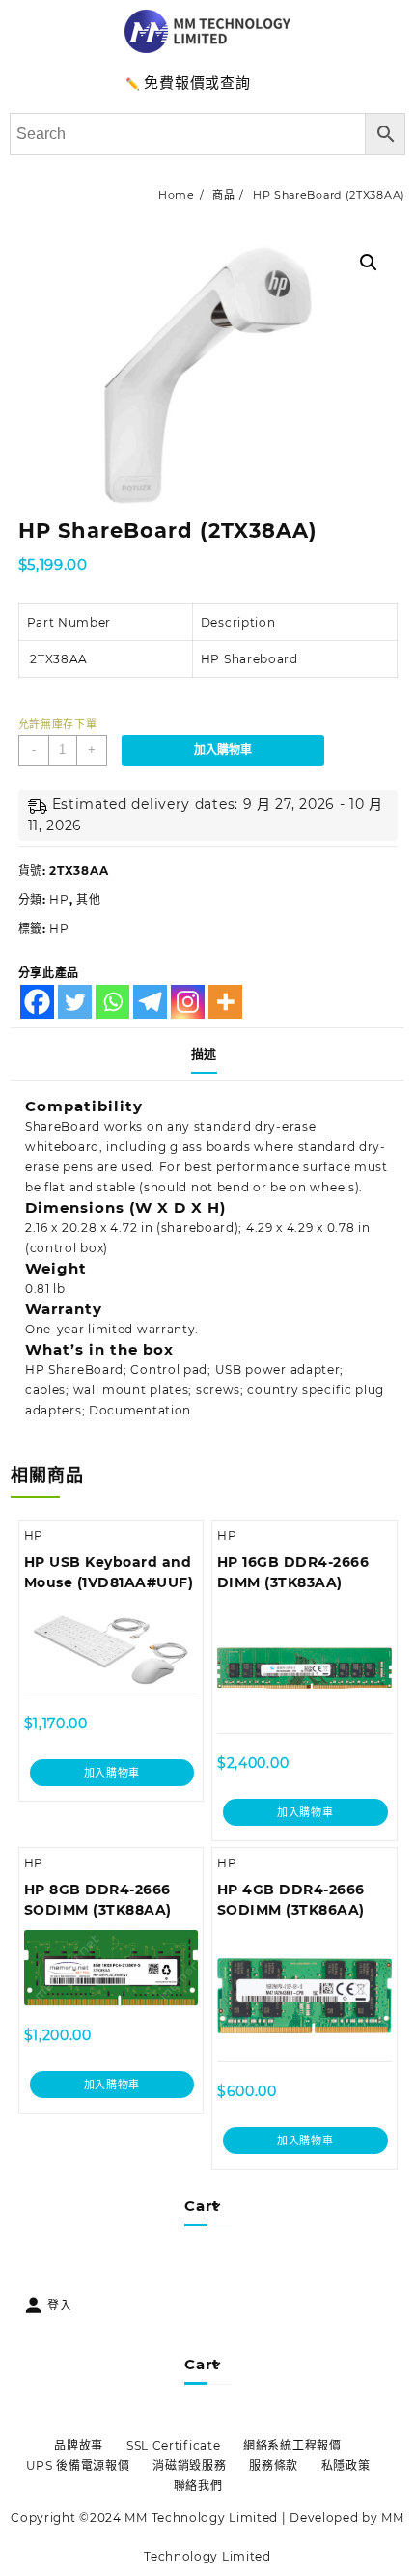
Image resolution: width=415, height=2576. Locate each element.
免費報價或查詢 (197, 83)
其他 (88, 899)
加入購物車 (223, 750)
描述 (204, 1053)
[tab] (208, 1054)
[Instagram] (188, 1002)
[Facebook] (37, 1002)
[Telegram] (150, 1002)
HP (59, 899)
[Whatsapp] (112, 1002)
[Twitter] (75, 1002)
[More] (225, 1002)
